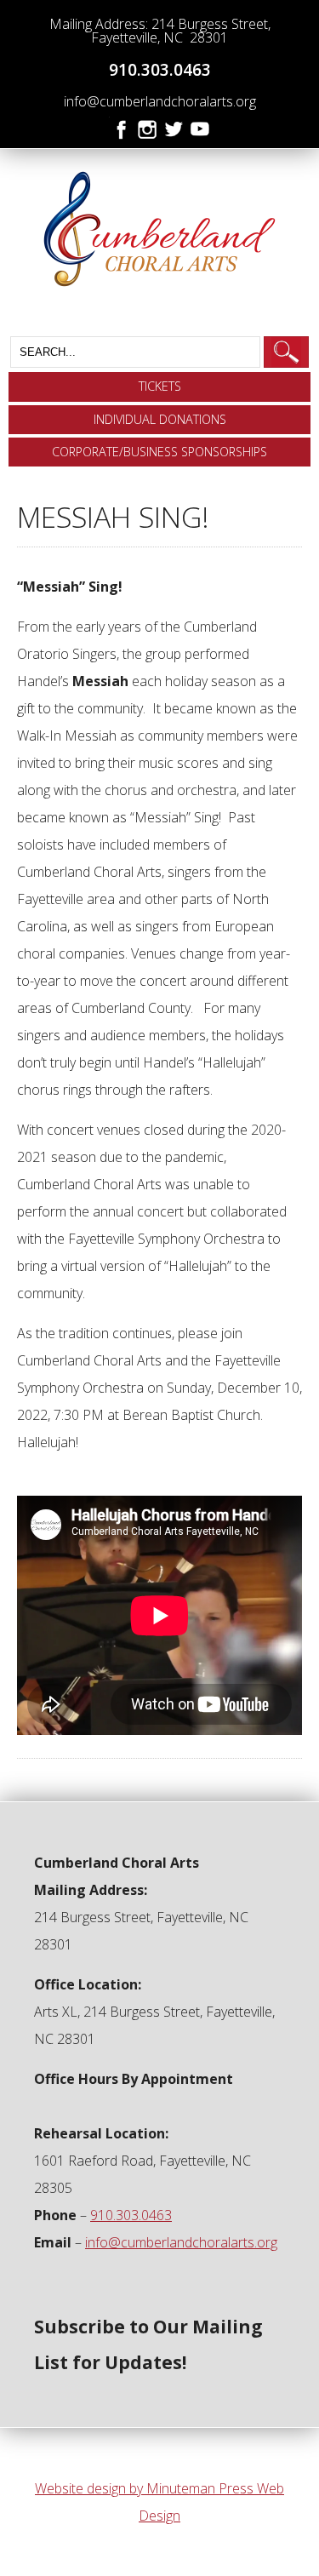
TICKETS (160, 386)
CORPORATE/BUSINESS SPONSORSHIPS (159, 452)
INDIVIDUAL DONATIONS (160, 419)
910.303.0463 (160, 69)
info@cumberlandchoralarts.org (160, 101)
